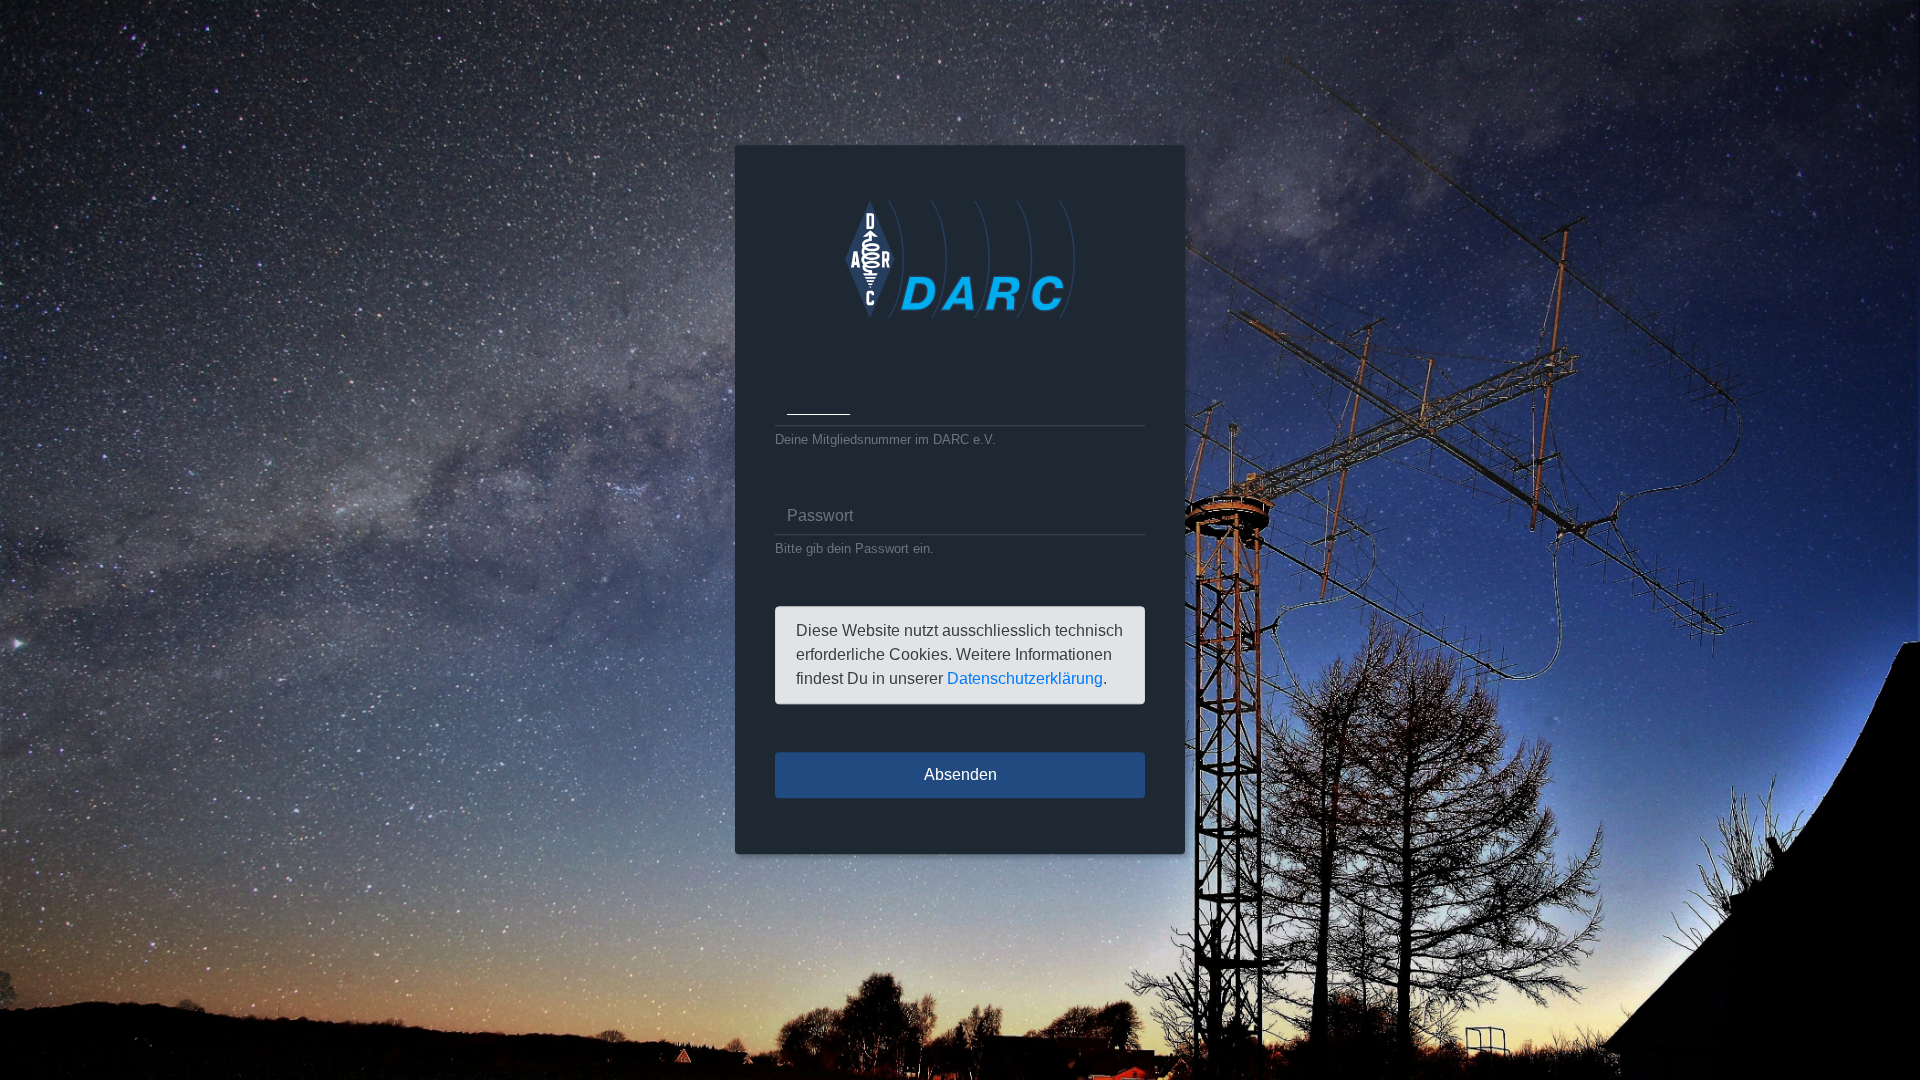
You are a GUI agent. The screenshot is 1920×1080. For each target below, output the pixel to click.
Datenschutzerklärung (1025, 679)
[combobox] (960, 407)
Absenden (960, 775)
